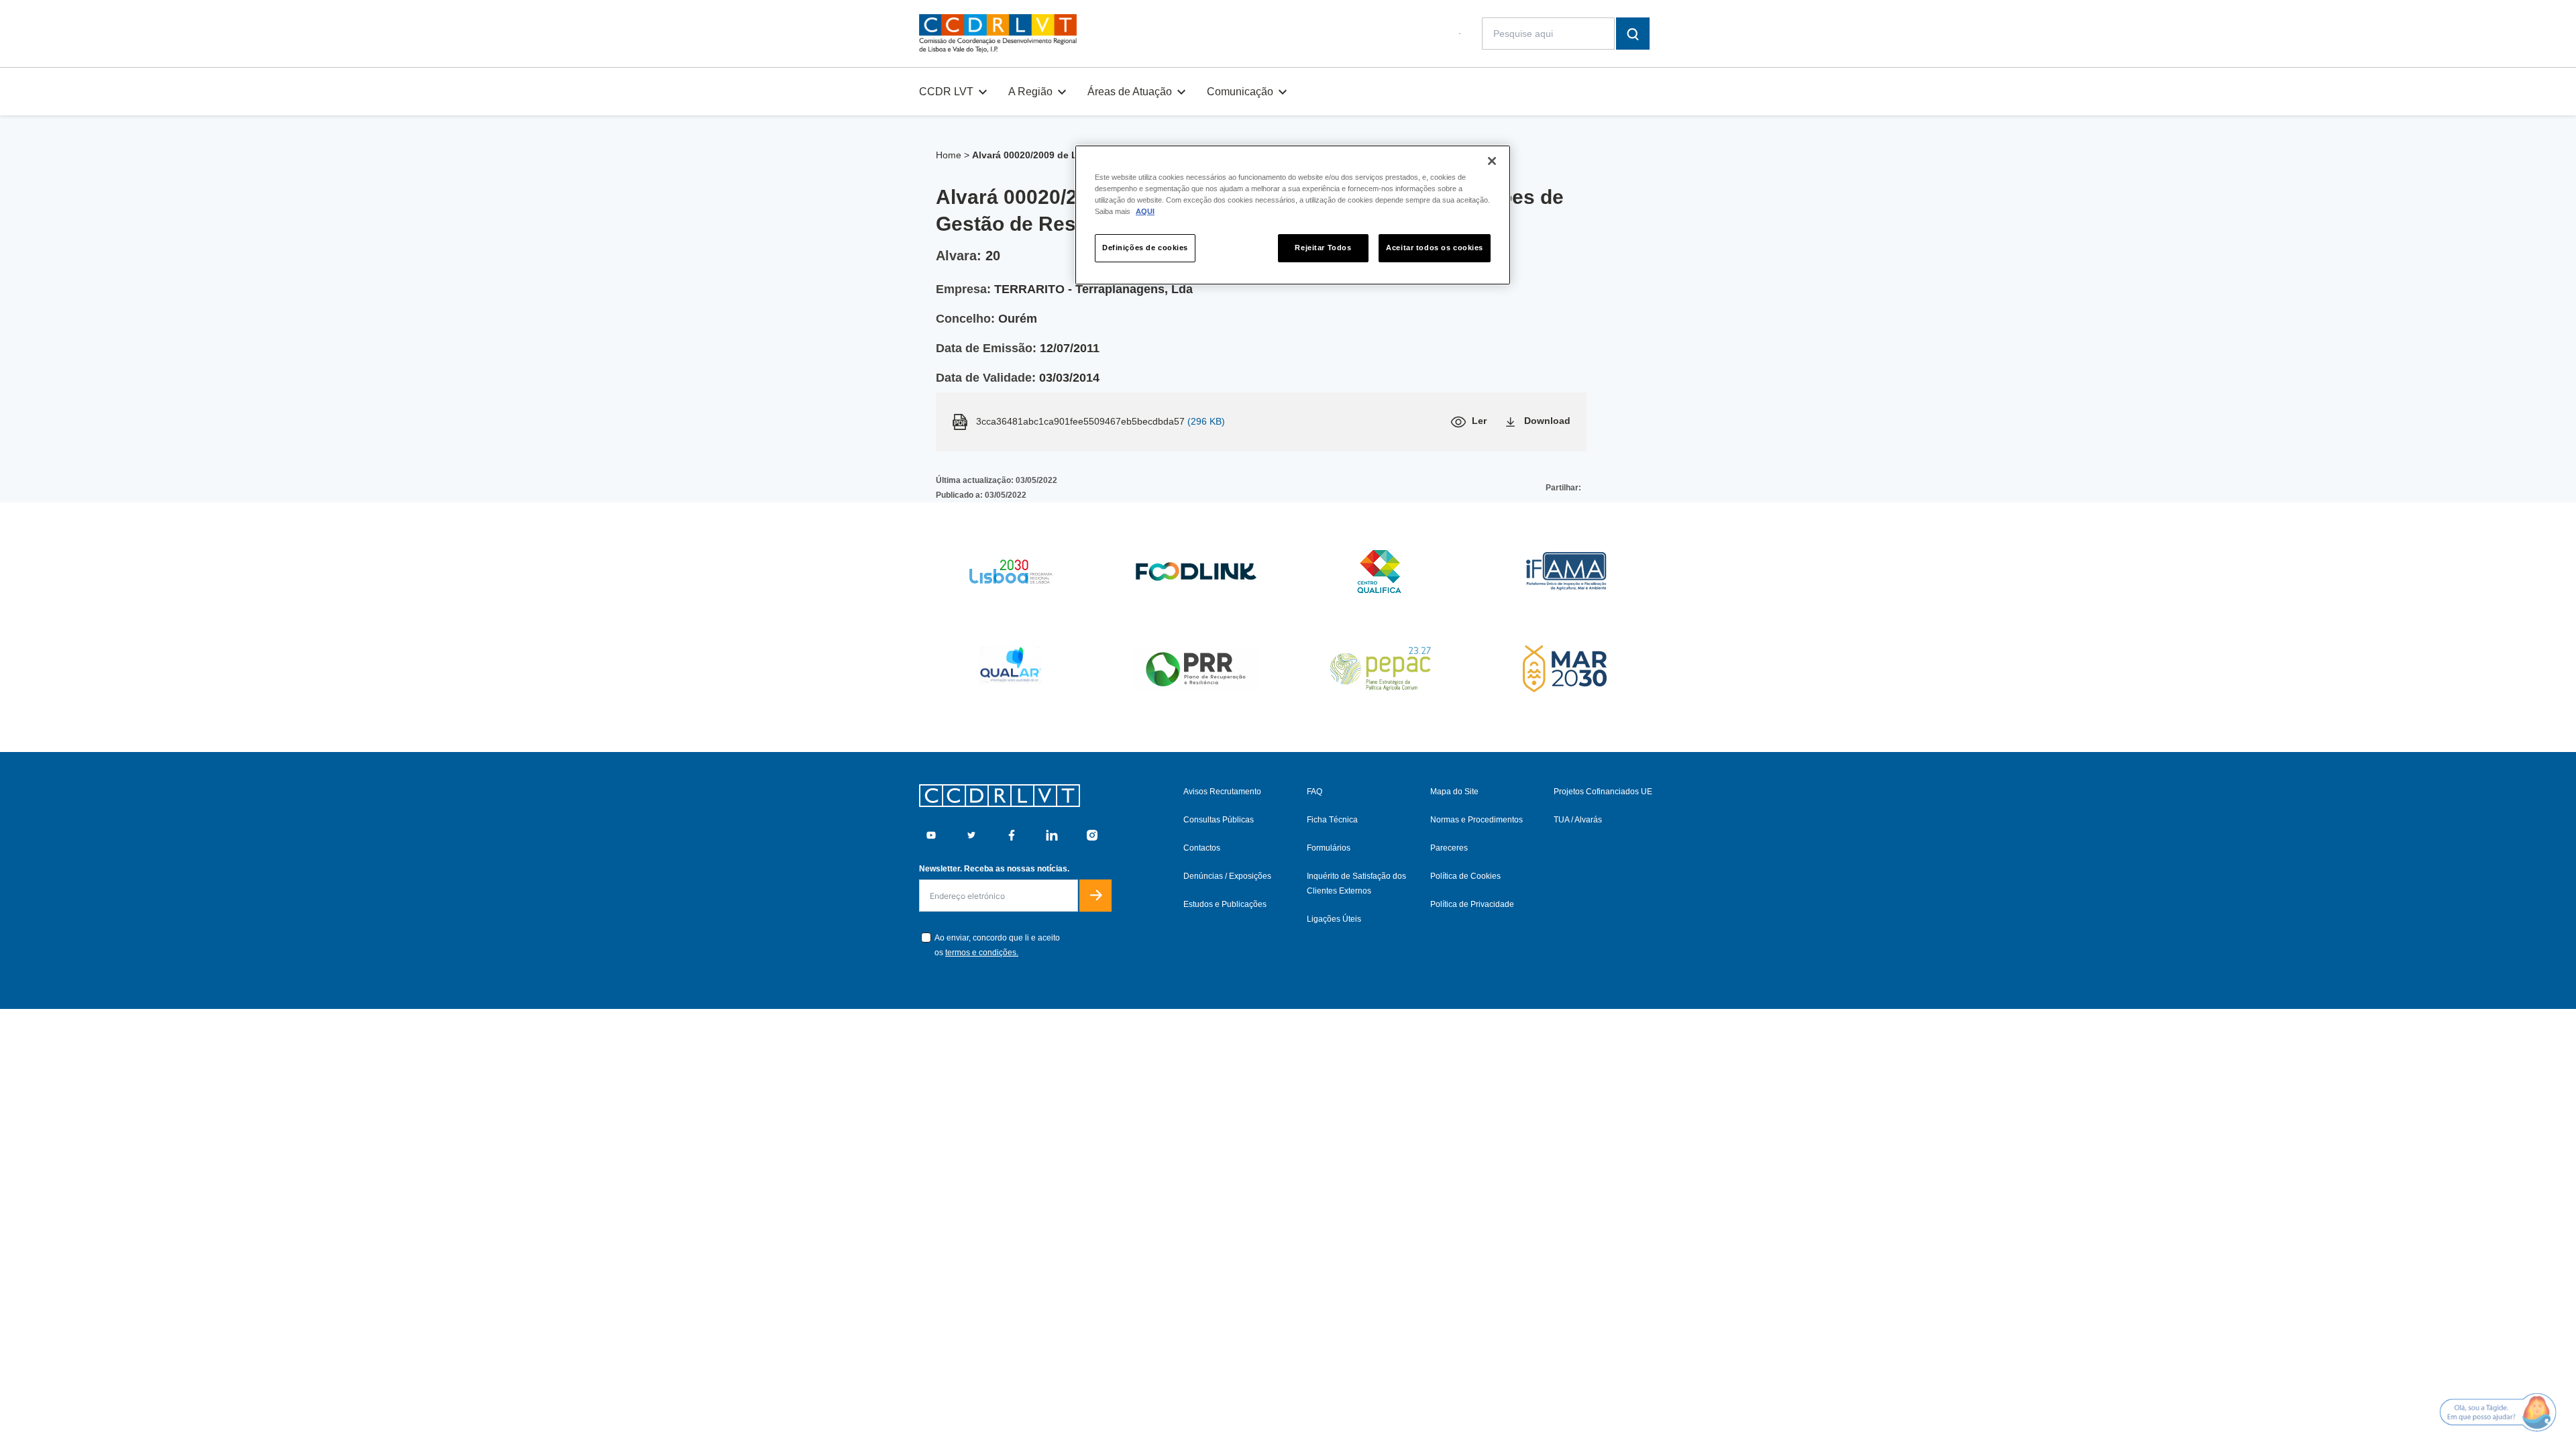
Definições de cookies (1145, 248)
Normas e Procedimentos (1477, 820)
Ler (1479, 421)
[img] (998, 34)
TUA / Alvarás (1578, 820)
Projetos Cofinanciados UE (1603, 792)
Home (949, 155)
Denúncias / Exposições (1227, 876)
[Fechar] (1492, 161)
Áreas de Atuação (1130, 92)
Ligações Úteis (1334, 919)
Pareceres (1449, 848)
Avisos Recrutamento (1222, 792)
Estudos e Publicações (1225, 904)
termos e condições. (982, 953)
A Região (1030, 92)
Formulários (1329, 848)
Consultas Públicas (1219, 820)
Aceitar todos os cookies (1435, 248)
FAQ (1314, 792)
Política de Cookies (1465, 876)
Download (1547, 421)
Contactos (1202, 848)
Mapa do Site (1454, 792)
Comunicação (1240, 92)
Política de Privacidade (1472, 904)
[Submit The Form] (1095, 896)
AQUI (1145, 211)
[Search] (1633, 34)
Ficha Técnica (1332, 820)
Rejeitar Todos (1323, 248)
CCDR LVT (946, 92)
